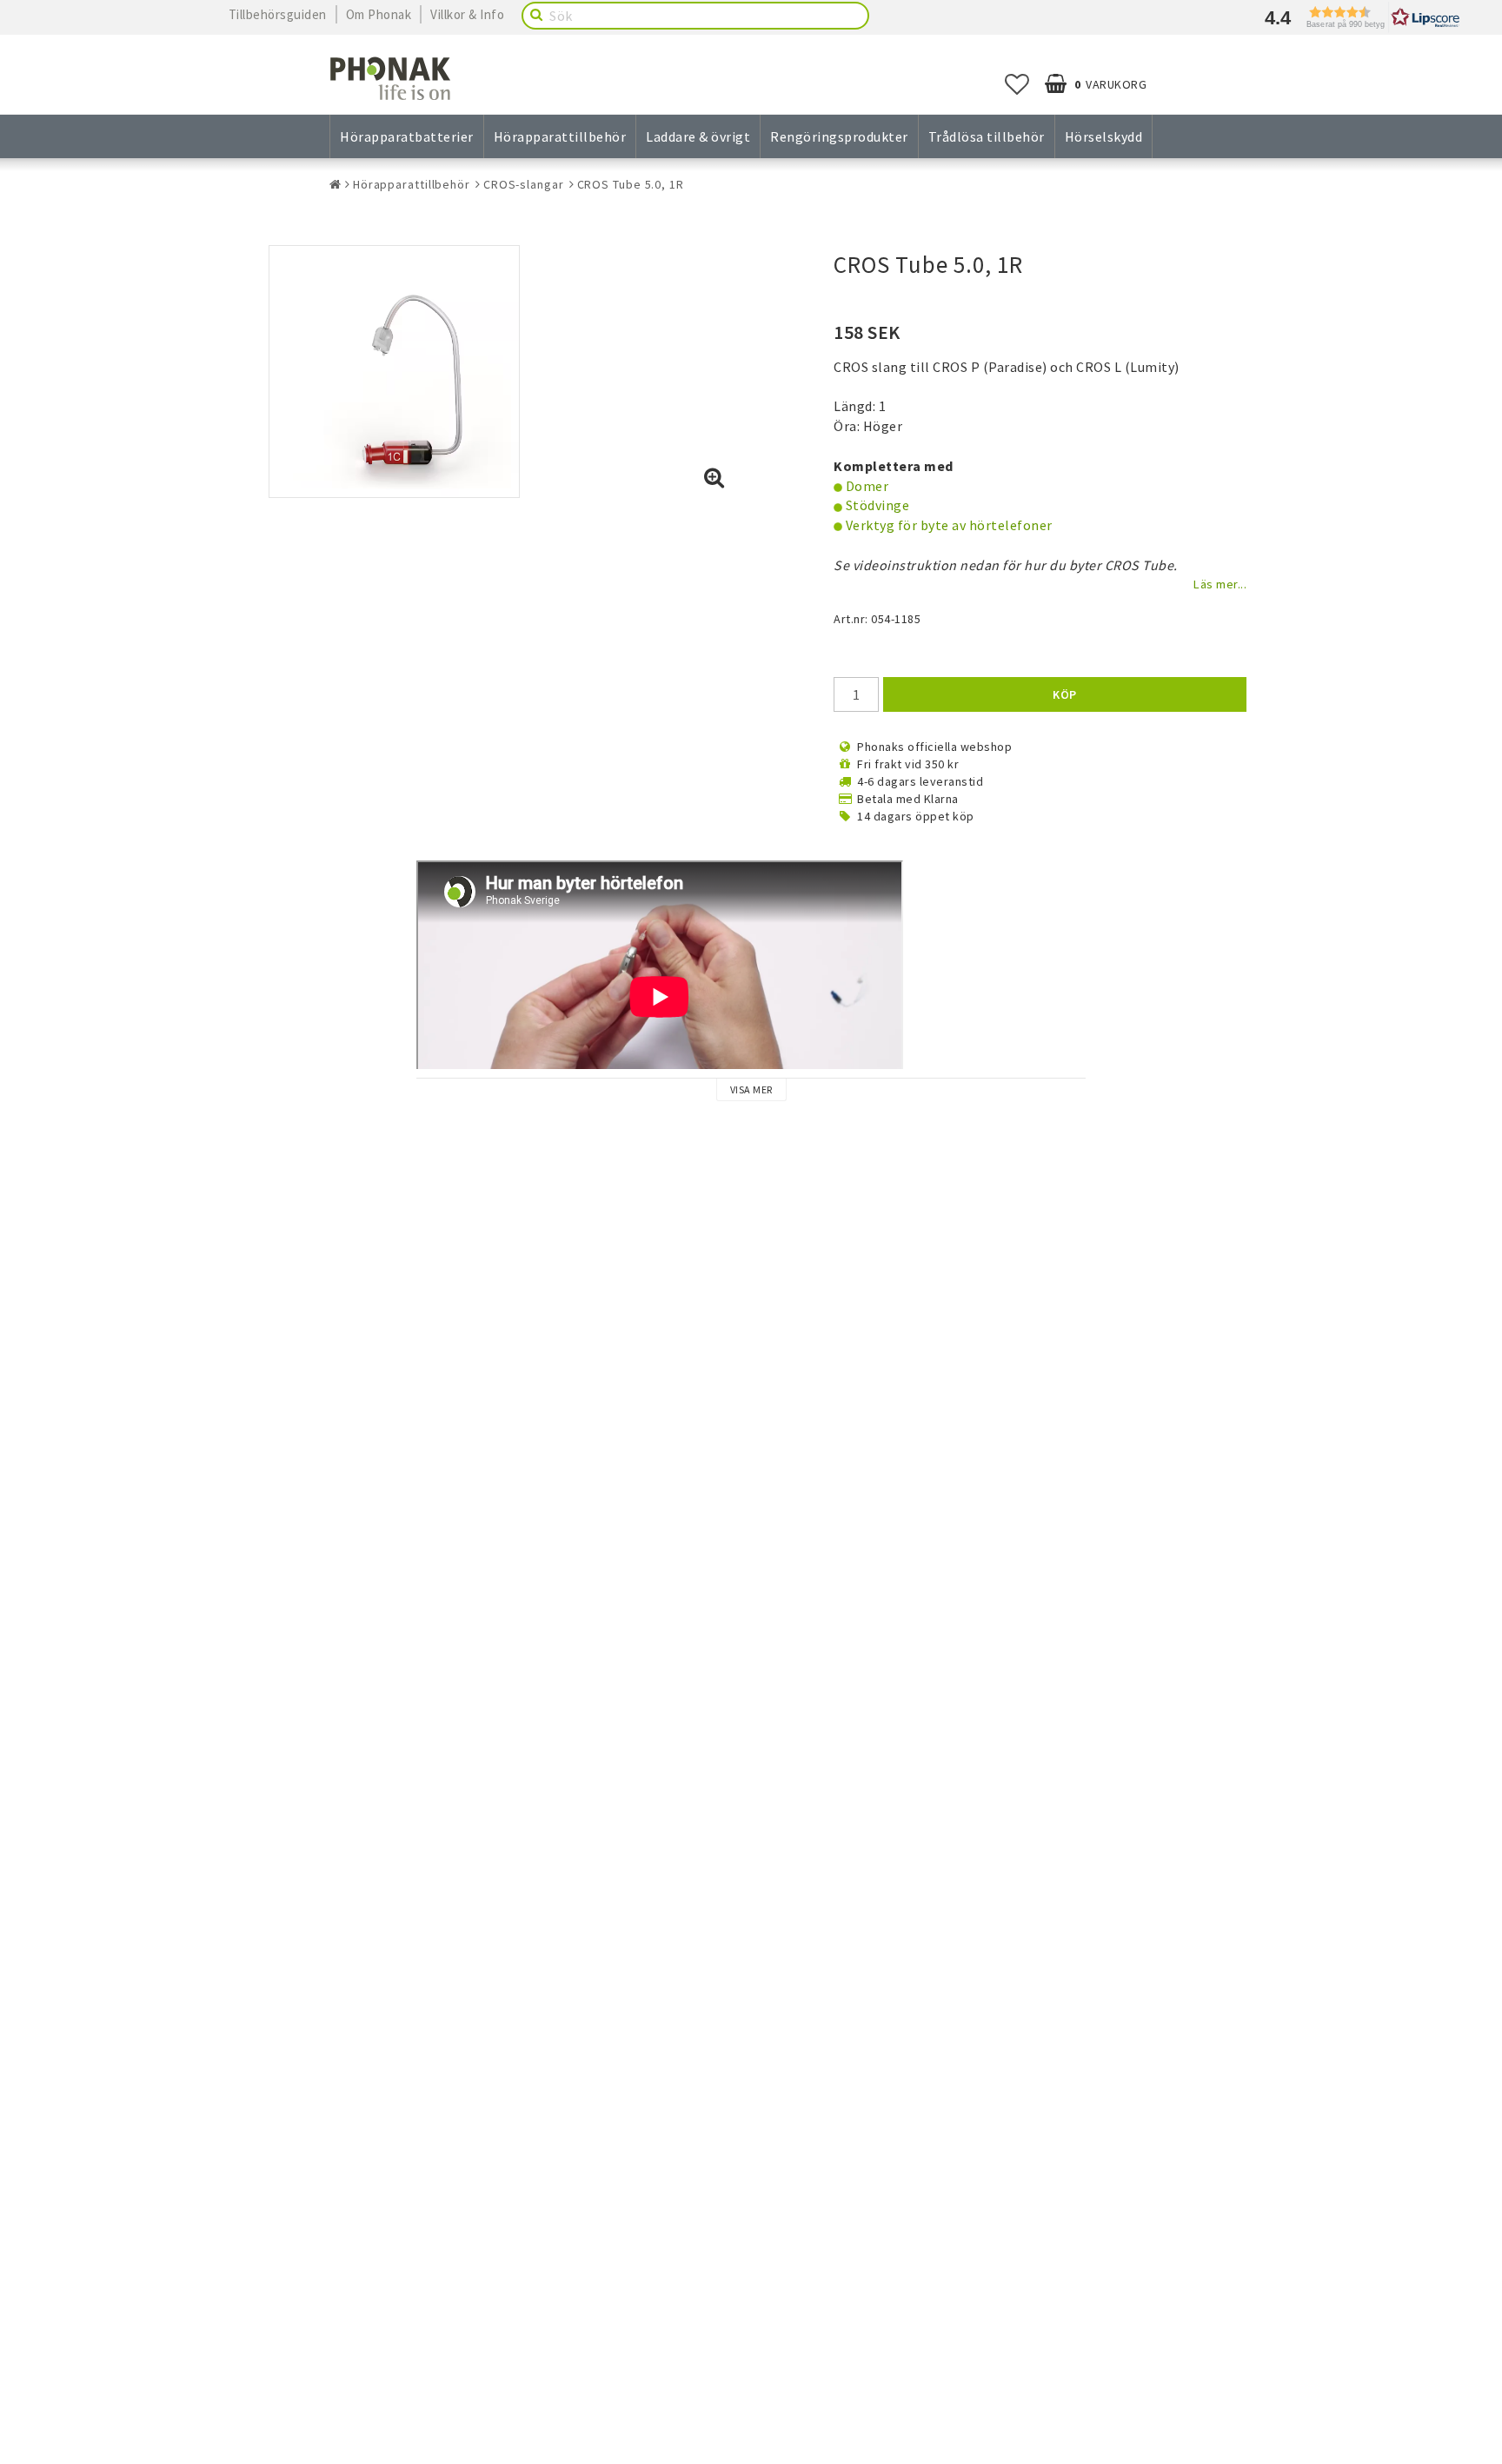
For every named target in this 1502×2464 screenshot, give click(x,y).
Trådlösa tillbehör (987, 136)
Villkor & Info (467, 14)
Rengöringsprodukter (839, 136)
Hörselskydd (1104, 136)
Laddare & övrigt (698, 136)
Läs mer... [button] (1220, 584)
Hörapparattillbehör (560, 136)
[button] (1358, 17)
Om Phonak (379, 14)
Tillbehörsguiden (278, 14)
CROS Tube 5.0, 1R (631, 184)
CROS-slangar (524, 184)
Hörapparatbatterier (407, 136)
